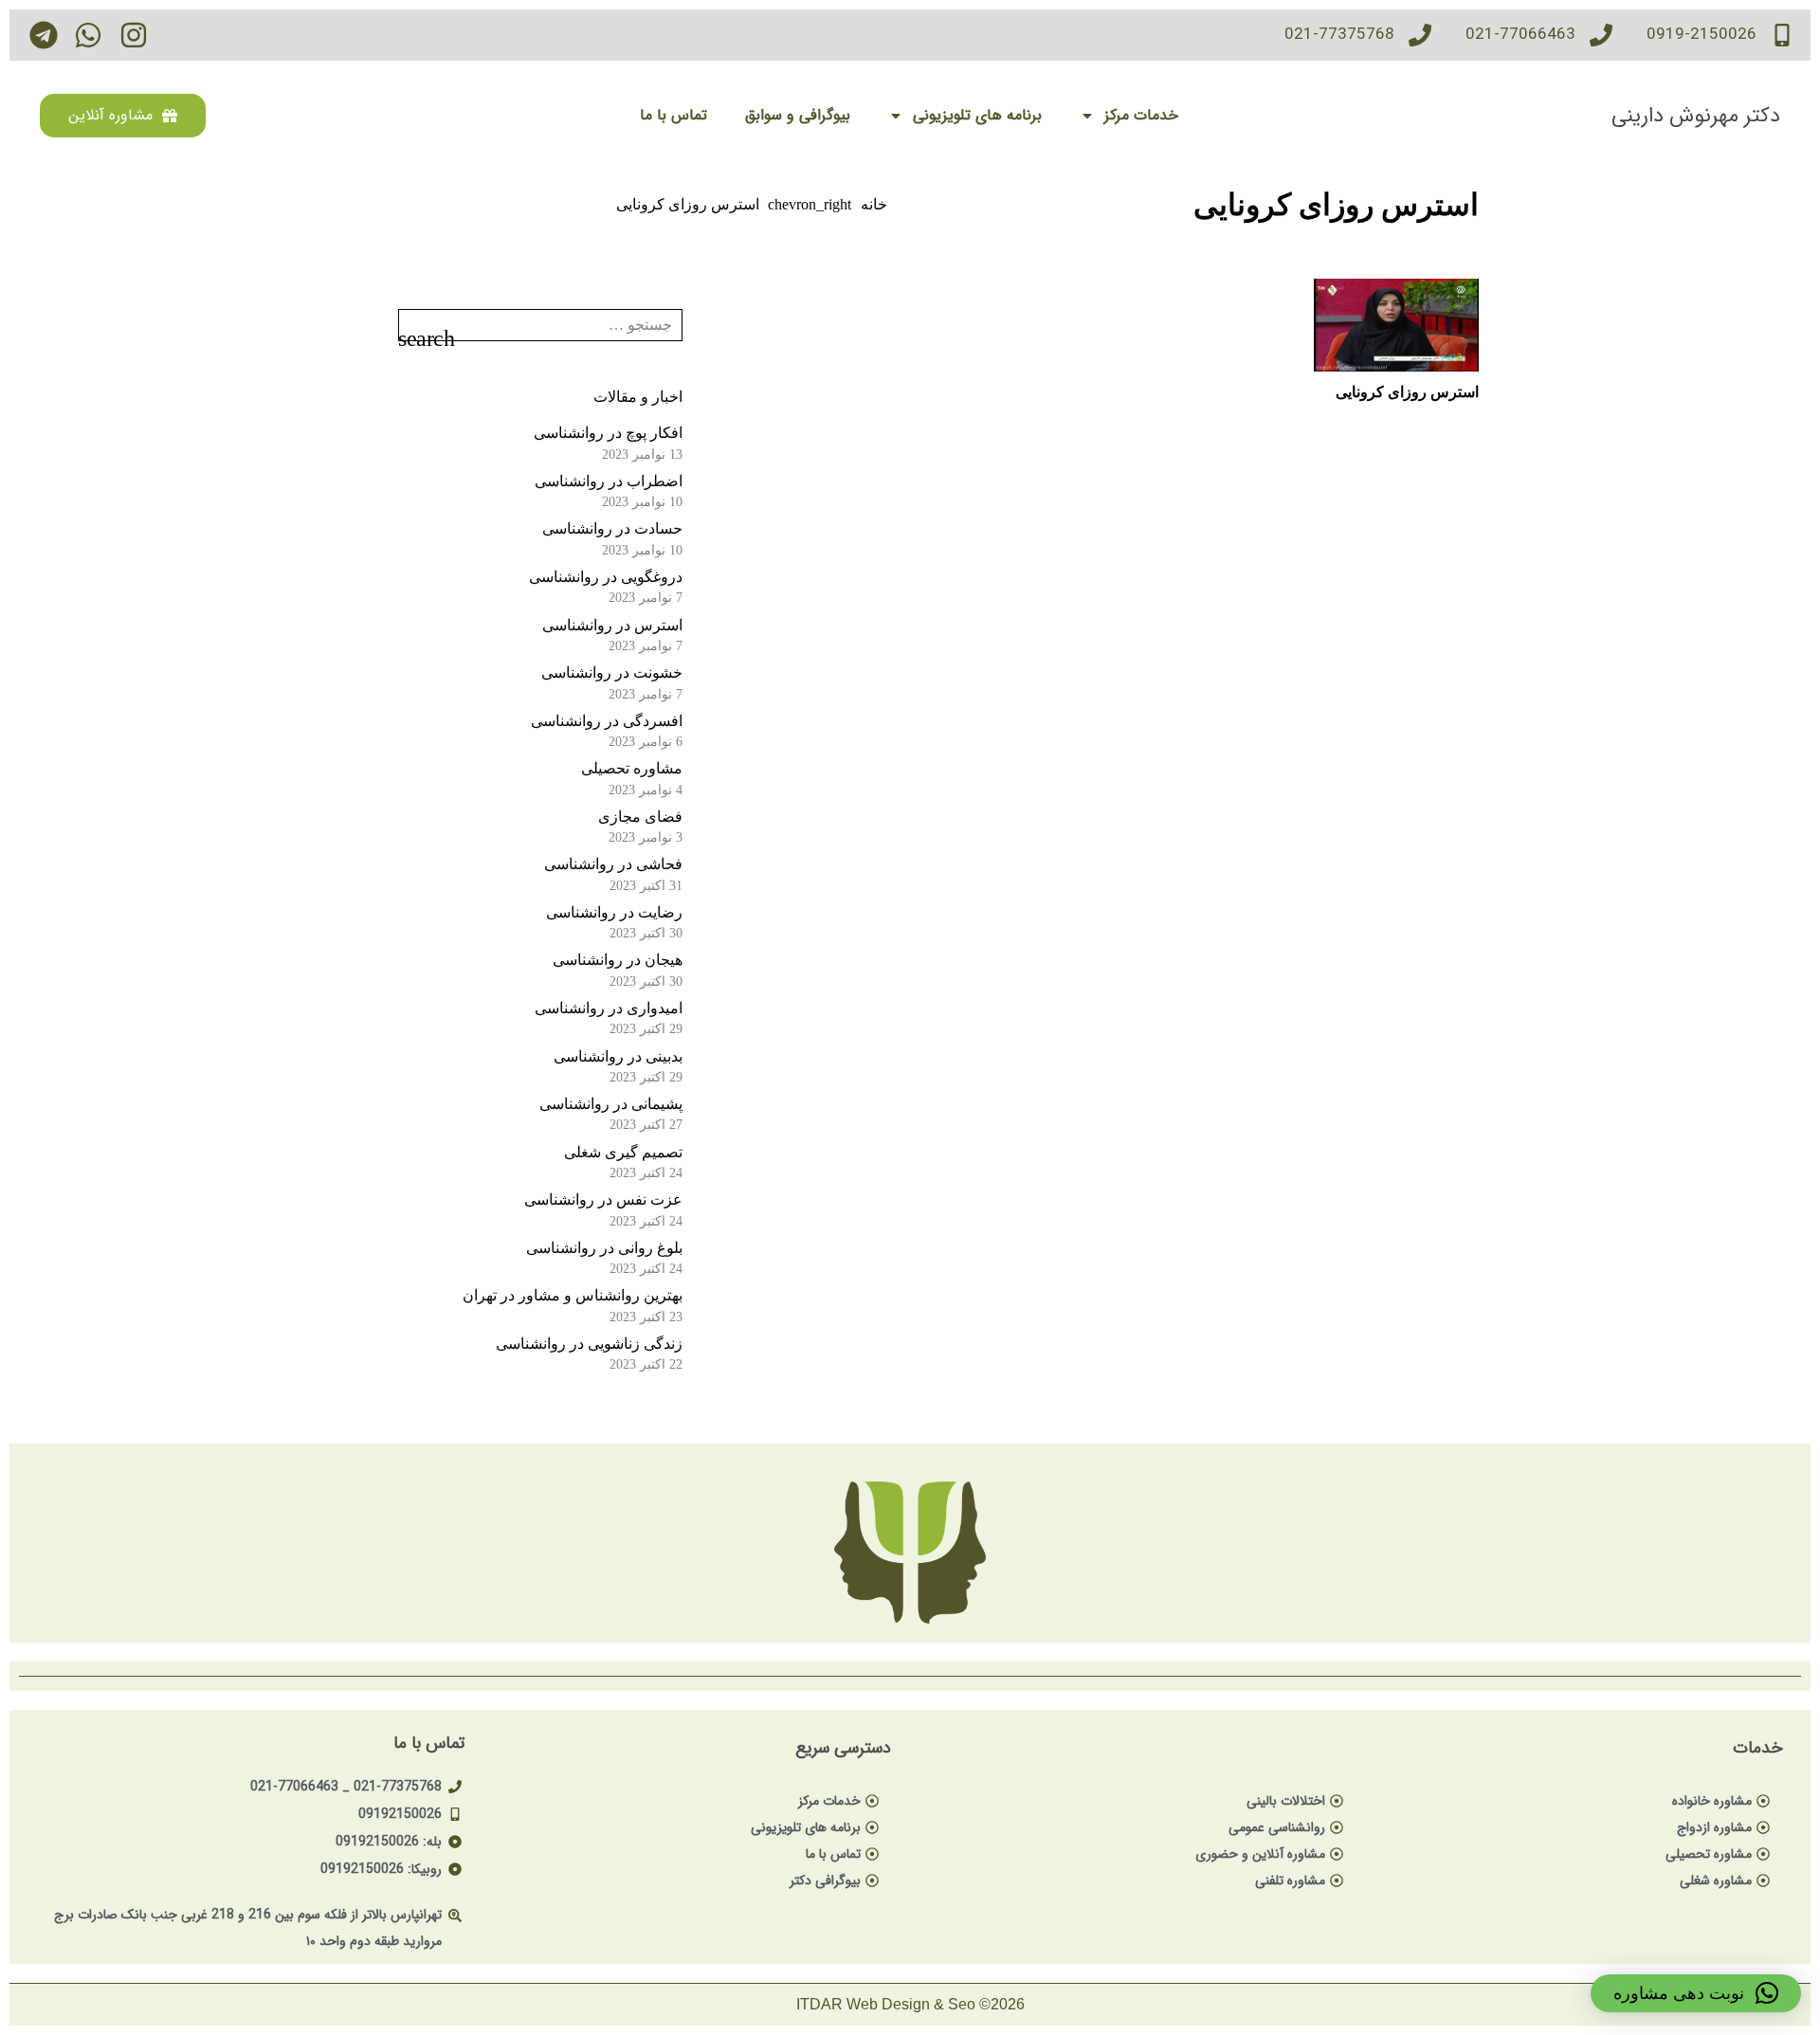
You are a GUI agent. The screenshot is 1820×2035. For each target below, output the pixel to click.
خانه (874, 204)
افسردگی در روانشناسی (607, 721)
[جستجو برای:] (540, 322)
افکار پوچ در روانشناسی (608, 433)
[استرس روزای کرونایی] (1396, 325)
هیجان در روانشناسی (618, 960)
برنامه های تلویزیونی (977, 115)
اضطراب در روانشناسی (609, 481)
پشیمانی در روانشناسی (611, 1104)
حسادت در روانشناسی (612, 528)
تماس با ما (673, 115)
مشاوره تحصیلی (632, 768)
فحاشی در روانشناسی (613, 864)
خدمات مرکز (1141, 115)
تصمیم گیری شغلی (623, 1152)
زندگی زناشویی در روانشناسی (589, 1344)
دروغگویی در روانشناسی (606, 577)
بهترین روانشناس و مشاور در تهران (573, 1295)
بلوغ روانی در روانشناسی (604, 1248)
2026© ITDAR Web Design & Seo (910, 2004)
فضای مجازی (640, 817)
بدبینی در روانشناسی (618, 1056)
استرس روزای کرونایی (1407, 392)
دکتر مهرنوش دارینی (1696, 116)
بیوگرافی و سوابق (798, 115)
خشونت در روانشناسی (612, 672)
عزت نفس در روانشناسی (603, 1199)
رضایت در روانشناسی (614, 912)
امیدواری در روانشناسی (609, 1008)
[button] (1696, 1993)
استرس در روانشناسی (612, 625)
